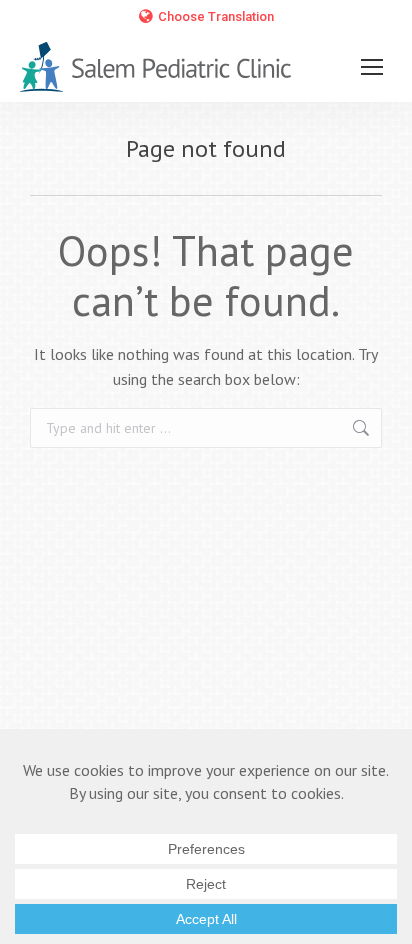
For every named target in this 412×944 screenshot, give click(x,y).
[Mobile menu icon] (372, 67)
